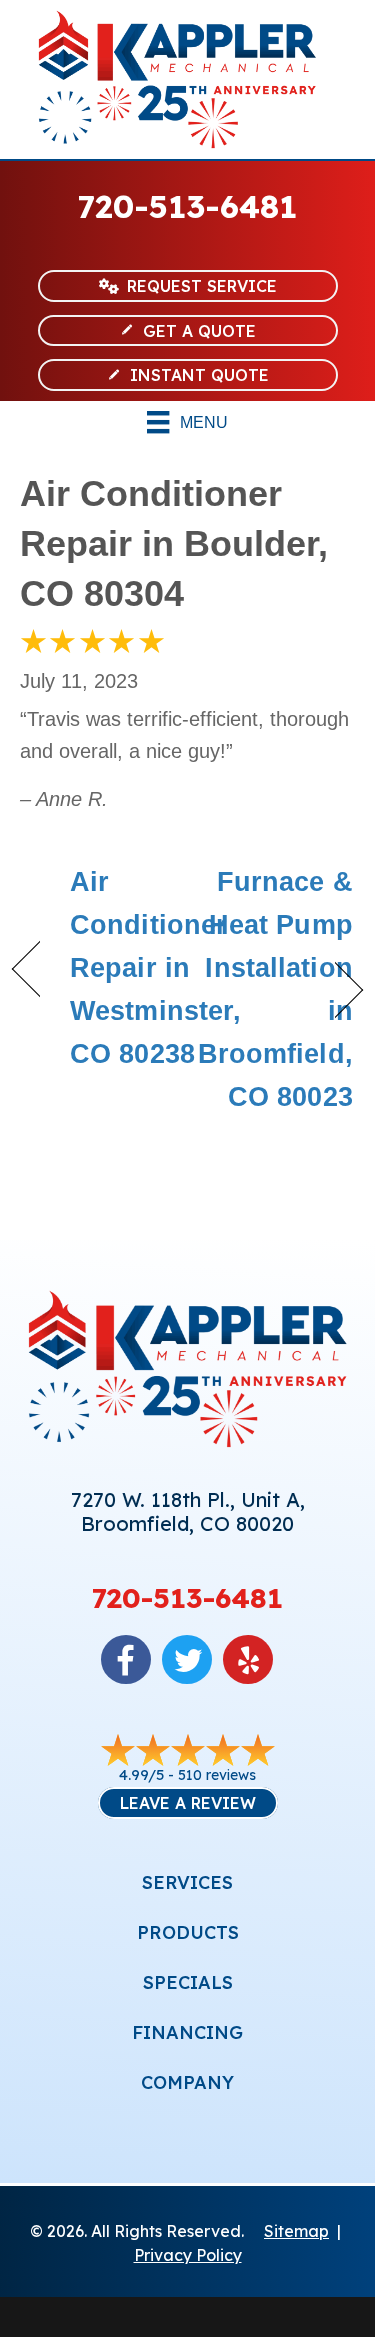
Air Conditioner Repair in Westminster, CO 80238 (155, 968)
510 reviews (217, 1775)
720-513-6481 (187, 206)
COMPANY (187, 2082)
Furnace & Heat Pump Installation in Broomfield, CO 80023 (275, 990)
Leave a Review (188, 1803)
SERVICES (187, 1882)
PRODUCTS (188, 1932)
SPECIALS (188, 1982)
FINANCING (187, 2032)
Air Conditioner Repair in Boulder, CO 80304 (174, 544)
